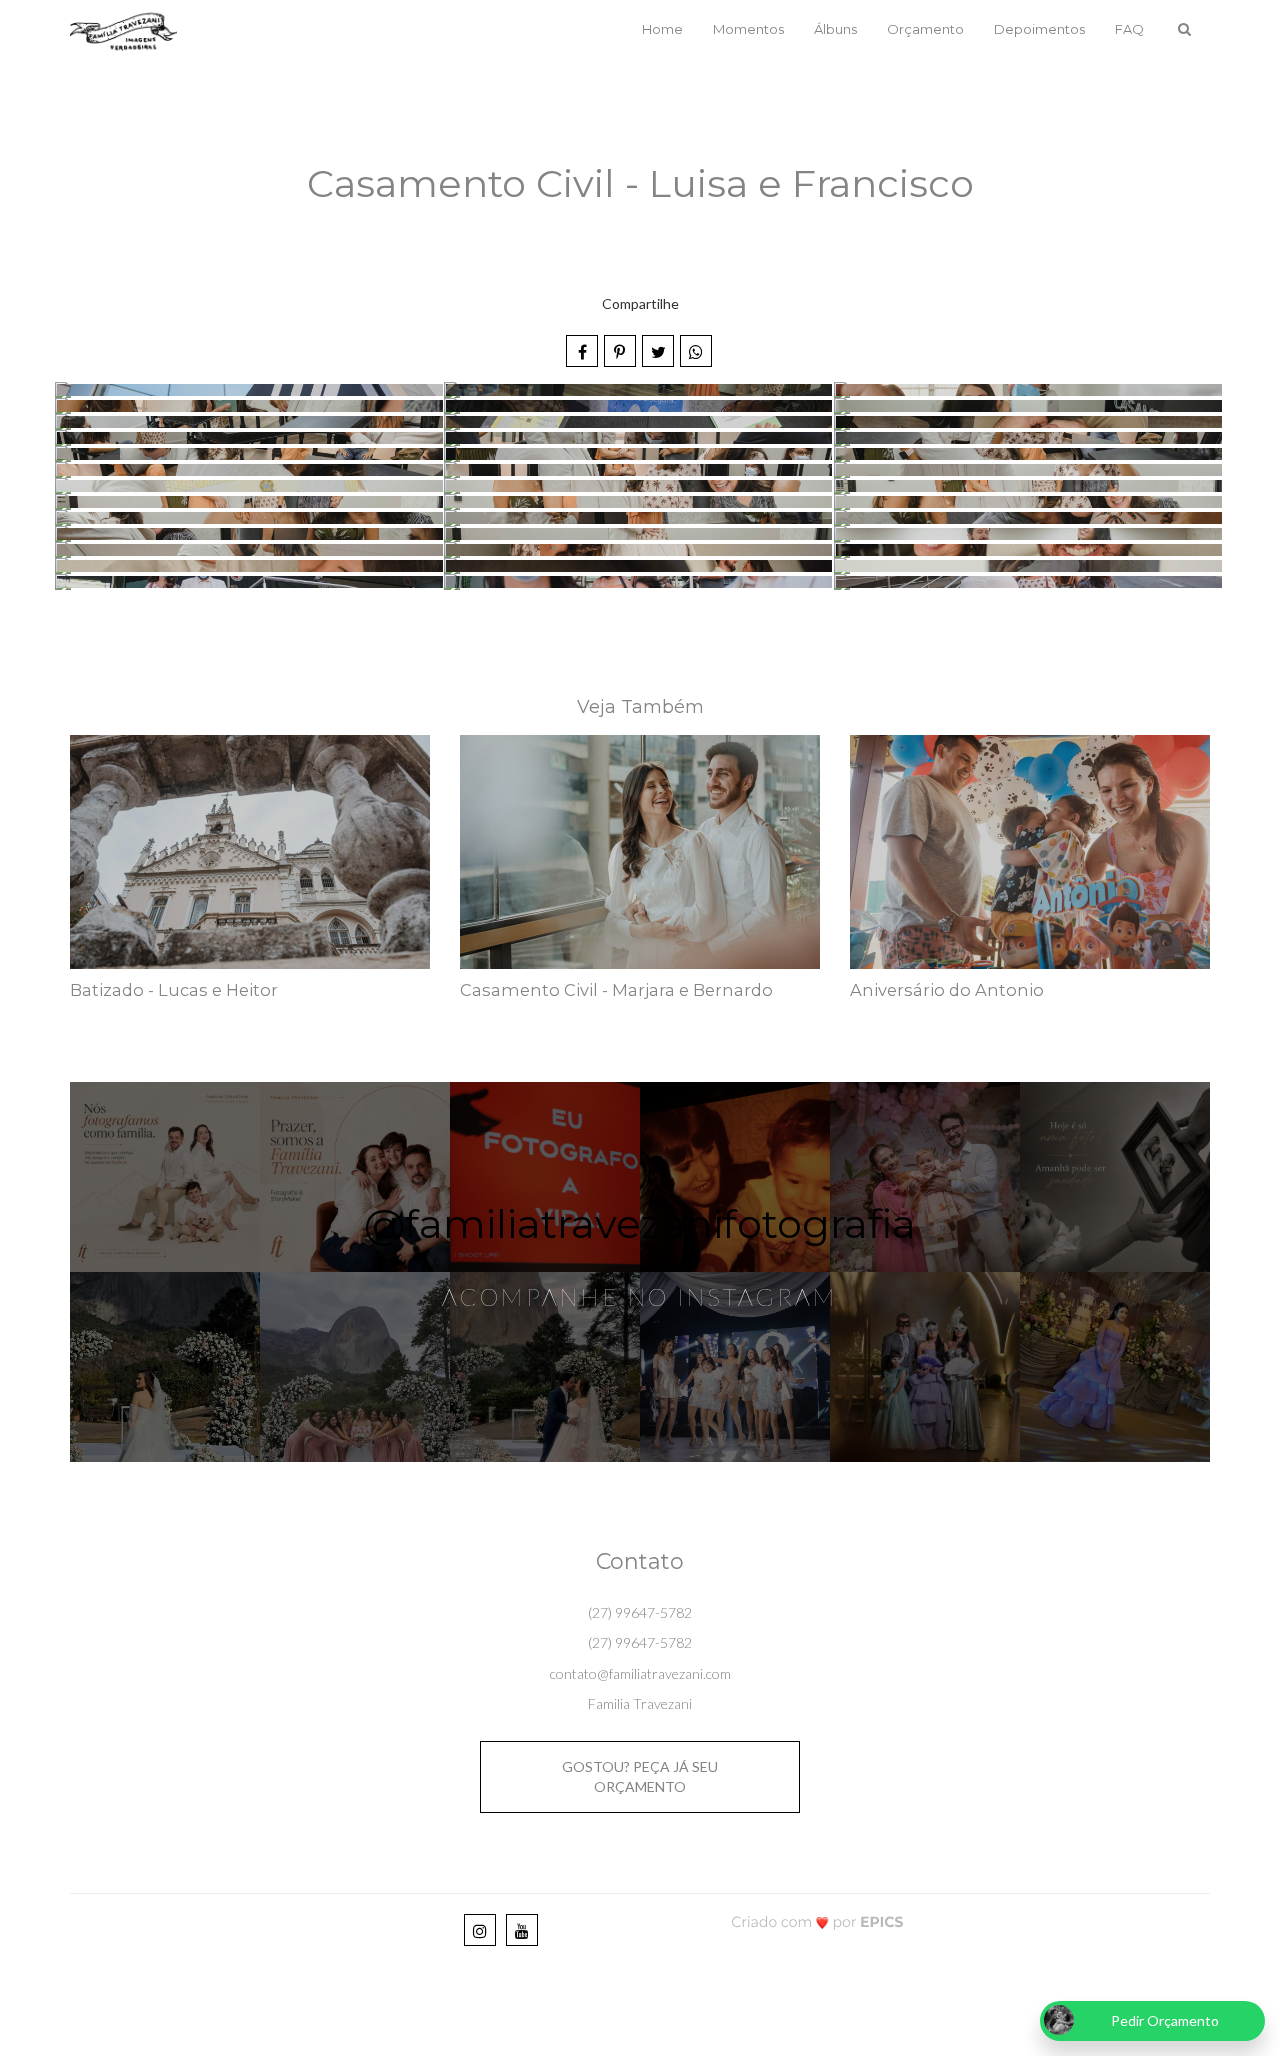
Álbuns (835, 29)
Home (662, 29)
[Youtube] (522, 1930)
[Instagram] (480, 1930)
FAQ (1129, 29)
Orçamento (925, 29)
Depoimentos (1039, 29)
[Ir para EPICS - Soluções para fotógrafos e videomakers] (817, 1921)
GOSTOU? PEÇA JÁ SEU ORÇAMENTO (640, 1776)
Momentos (748, 29)
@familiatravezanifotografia (640, 1223)
